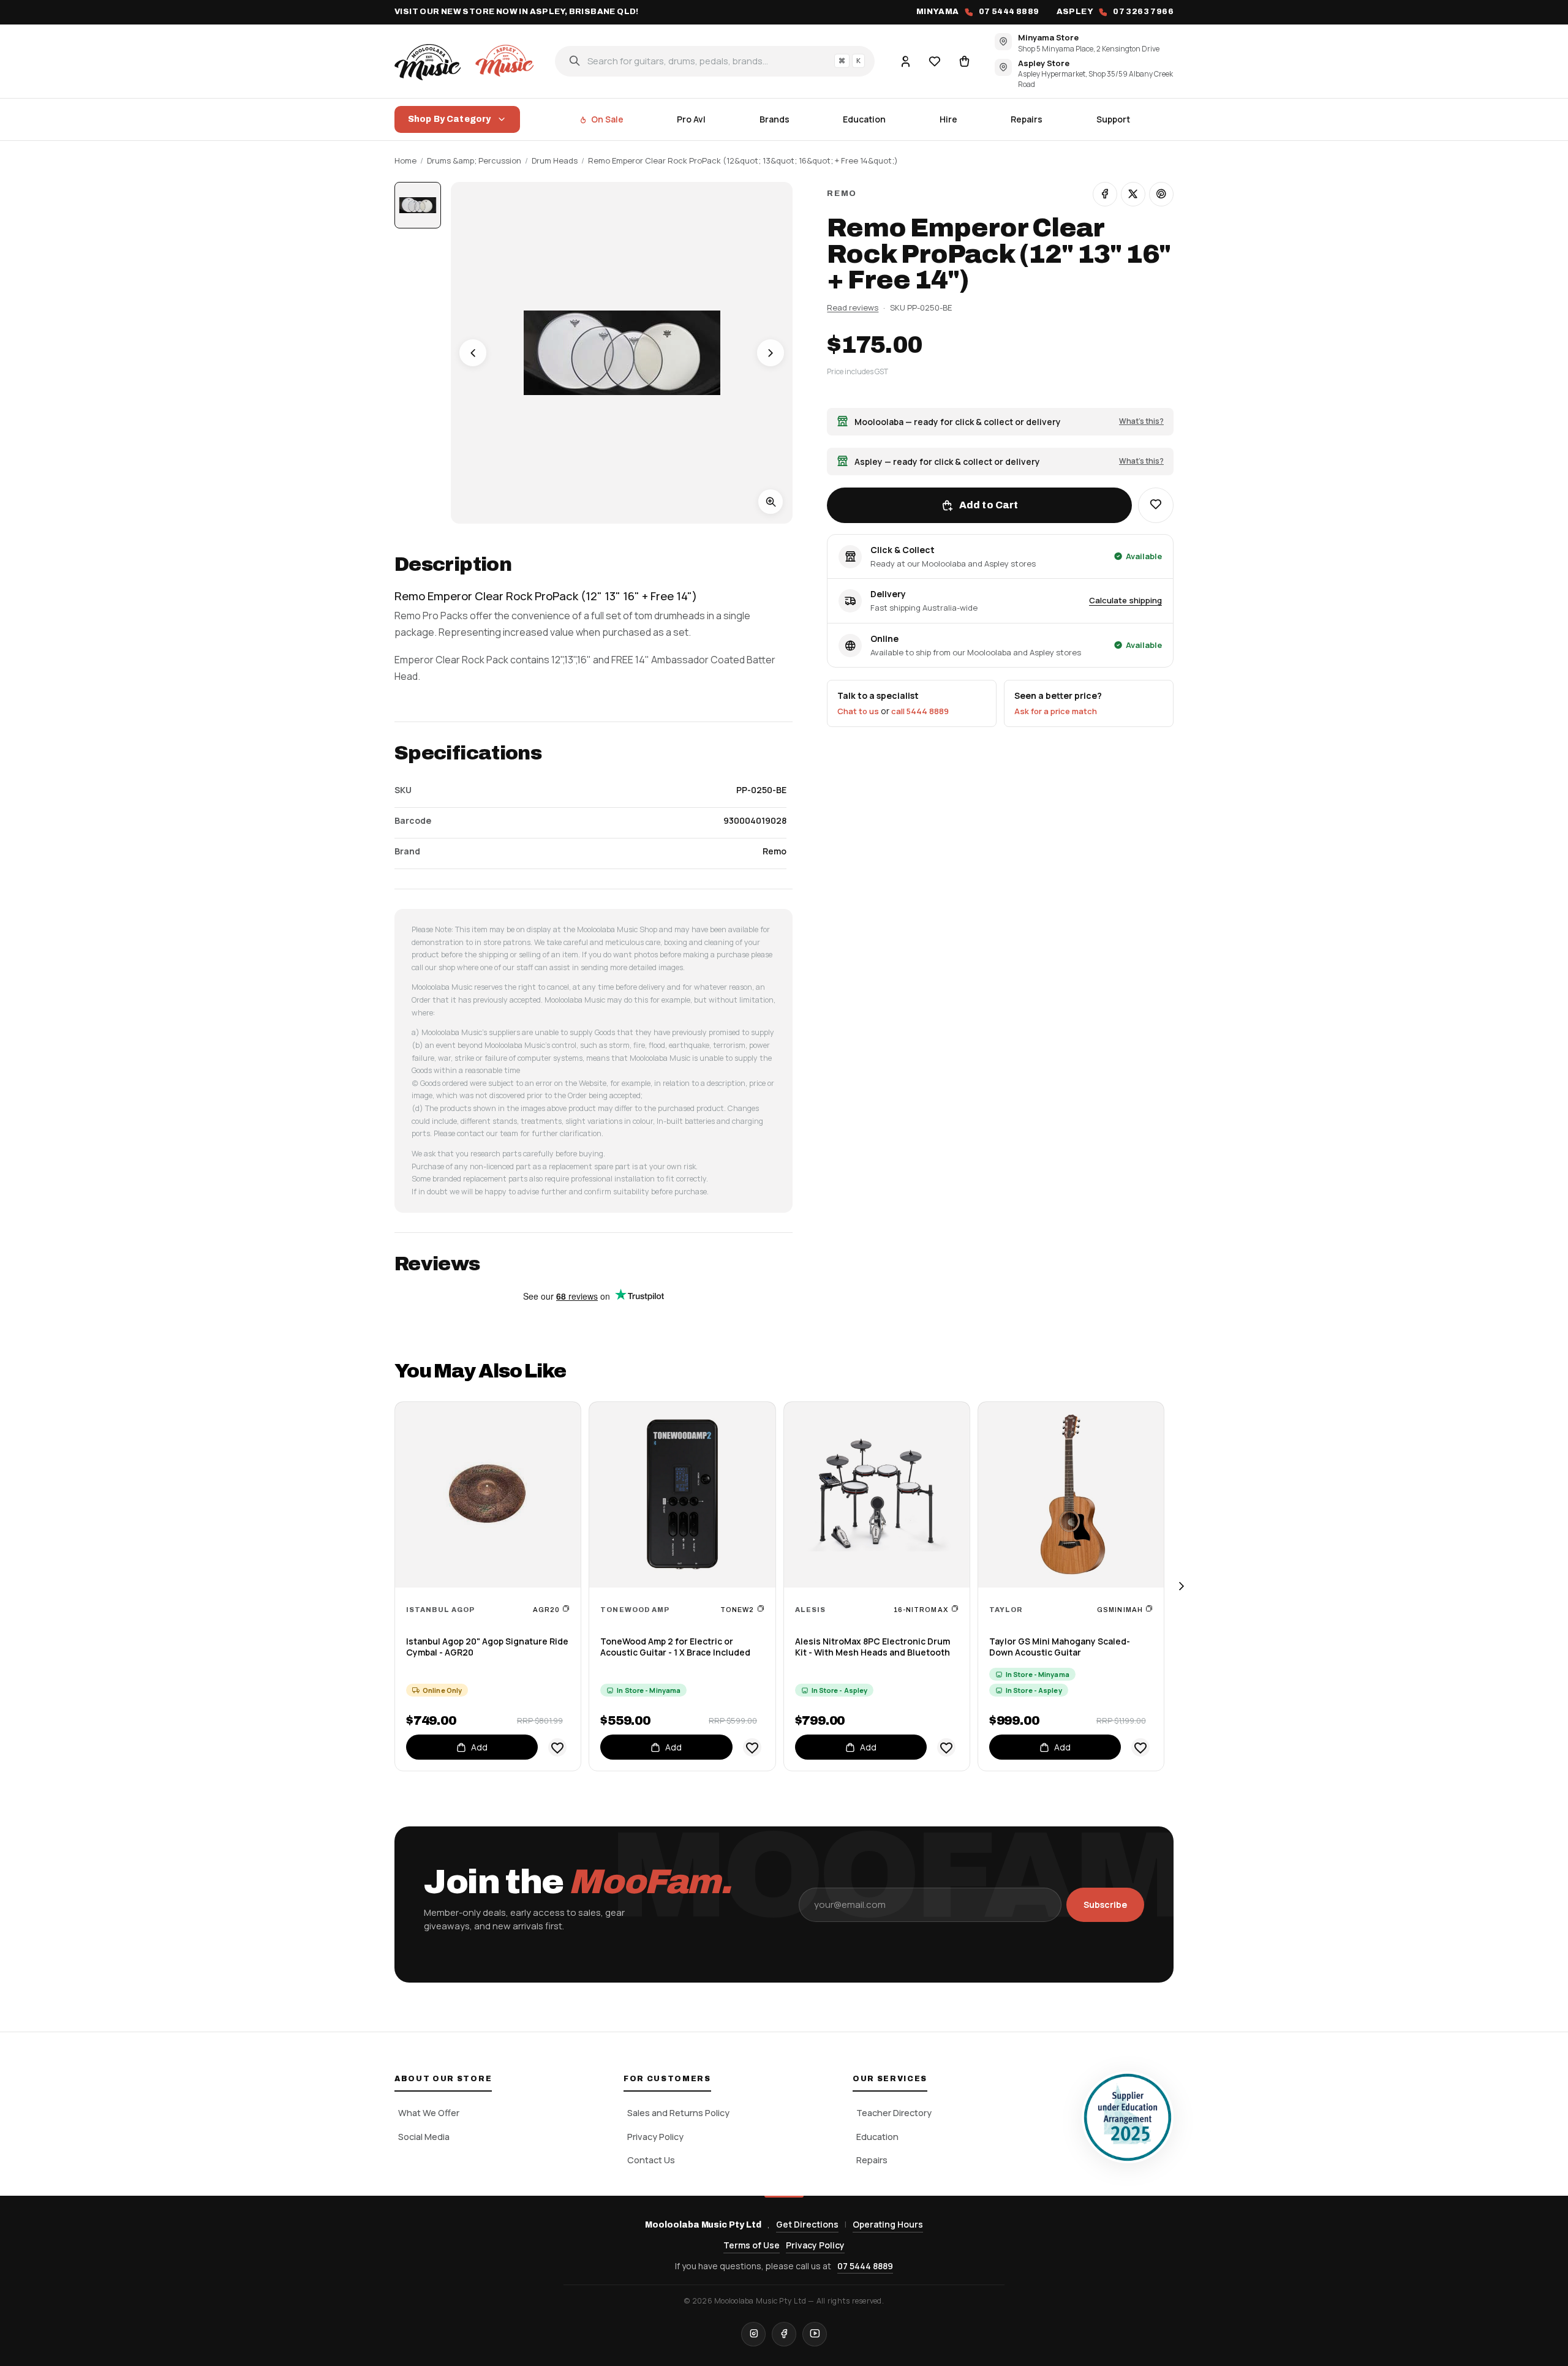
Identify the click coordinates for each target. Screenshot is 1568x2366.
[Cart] (964, 61)
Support (1113, 119)
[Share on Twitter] (1133, 194)
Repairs (1027, 119)
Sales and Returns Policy (678, 2113)
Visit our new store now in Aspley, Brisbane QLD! (517, 12)
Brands (775, 119)
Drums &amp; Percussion (474, 160)
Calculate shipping (1125, 600)
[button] (1156, 505)
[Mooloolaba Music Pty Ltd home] (466, 61)
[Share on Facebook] (1105, 194)
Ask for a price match (1056, 711)
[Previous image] (473, 353)
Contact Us (651, 2160)
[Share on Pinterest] (1161, 194)
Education (864, 119)
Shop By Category (449, 119)
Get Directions (807, 2224)
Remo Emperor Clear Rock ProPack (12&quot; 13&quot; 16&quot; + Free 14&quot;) (743, 160)
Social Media (424, 2137)
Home (405, 160)
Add (479, 1747)
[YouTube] (815, 2334)
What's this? (1141, 421)
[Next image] (771, 353)
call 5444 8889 (920, 711)
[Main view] (418, 205)
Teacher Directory (894, 2113)
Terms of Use (752, 2245)
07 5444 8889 (865, 2266)
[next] (1181, 1587)
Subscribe (1105, 1904)
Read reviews (853, 307)
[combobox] (715, 61)
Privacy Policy (655, 2137)
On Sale (607, 119)
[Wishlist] (935, 61)
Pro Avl (691, 119)
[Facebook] (784, 2334)
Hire (948, 119)
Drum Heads (555, 160)
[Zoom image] (771, 502)
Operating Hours (888, 2224)
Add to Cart (989, 505)
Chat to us (858, 711)
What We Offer (429, 2113)
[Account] (905, 61)
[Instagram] (753, 2334)
